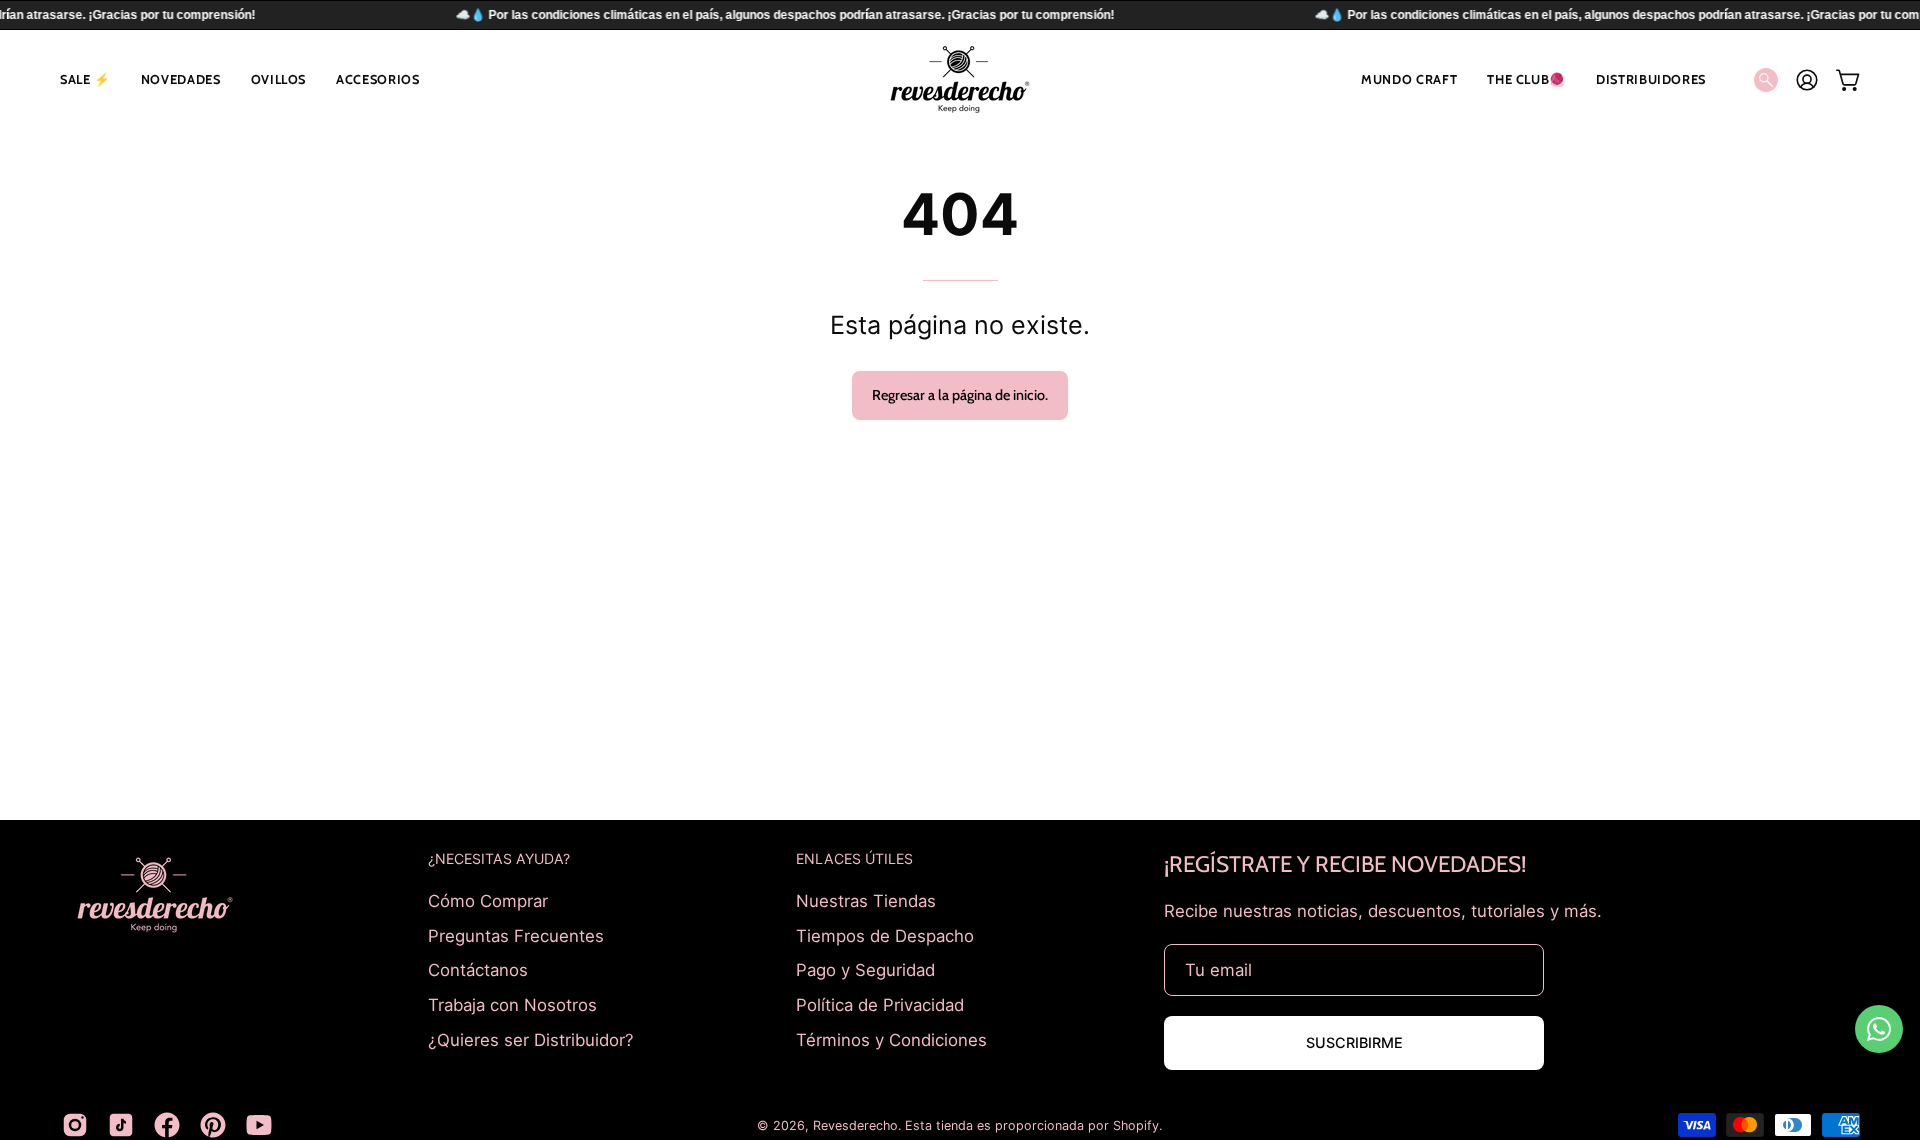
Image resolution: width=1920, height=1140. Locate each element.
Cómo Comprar (488, 901)
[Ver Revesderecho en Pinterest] (213, 1125)
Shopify (1136, 1125)
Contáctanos (478, 970)
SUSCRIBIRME (1354, 1042)
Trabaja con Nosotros (512, 1004)
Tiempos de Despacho (885, 935)
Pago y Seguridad (865, 970)
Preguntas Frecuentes (516, 935)
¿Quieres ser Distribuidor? (531, 1039)
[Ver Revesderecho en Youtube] (259, 1125)
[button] (85, 79)
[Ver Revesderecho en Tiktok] (121, 1125)
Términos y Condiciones (891, 1039)
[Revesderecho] (960, 79)
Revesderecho (855, 1125)
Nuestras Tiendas (866, 901)
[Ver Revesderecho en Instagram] (75, 1125)
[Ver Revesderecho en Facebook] (167, 1125)
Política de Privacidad (880, 1004)
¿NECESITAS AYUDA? (499, 858)
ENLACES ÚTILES (854, 858)
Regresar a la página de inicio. (960, 395)
